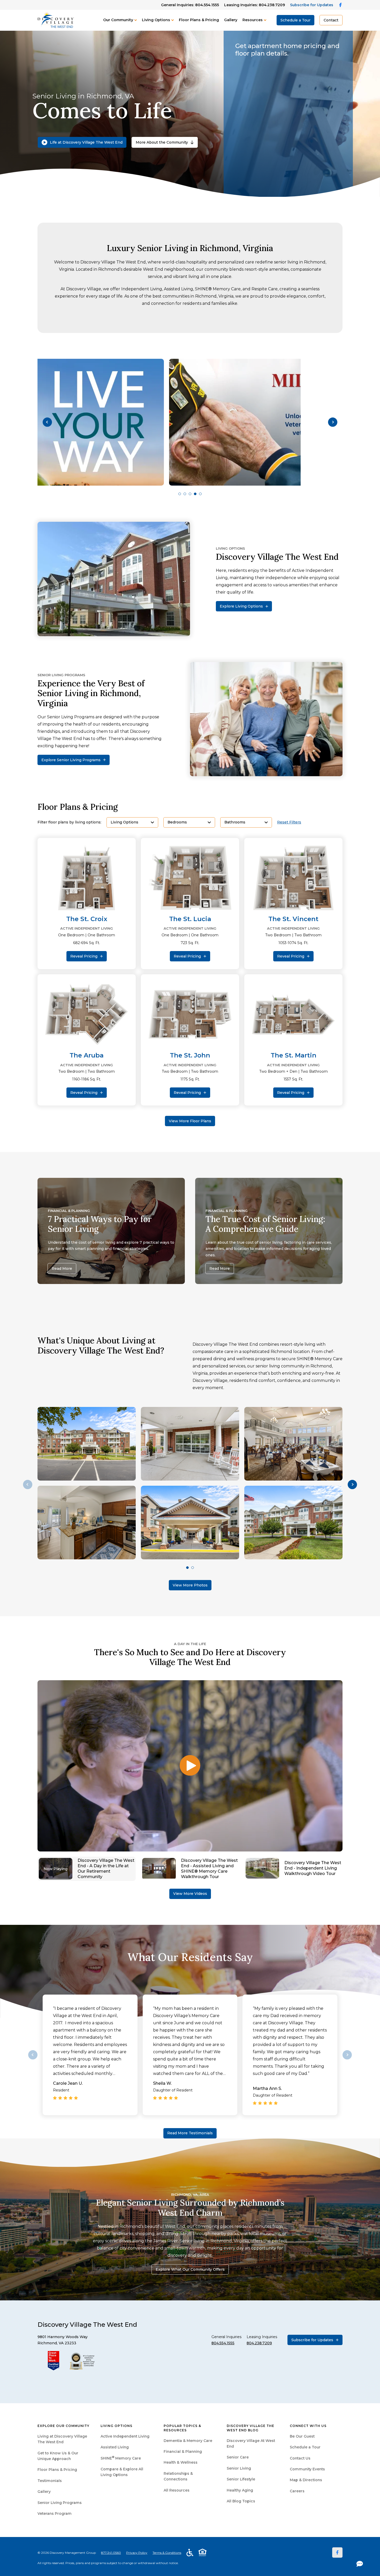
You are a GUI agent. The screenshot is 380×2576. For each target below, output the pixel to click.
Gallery (231, 20)
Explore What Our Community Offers (190, 2269)
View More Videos (190, 1894)
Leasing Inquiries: (254, 5)
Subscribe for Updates (312, 5)
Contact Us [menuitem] (300, 2458)
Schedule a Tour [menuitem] (305, 2447)
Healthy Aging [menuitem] (240, 2490)
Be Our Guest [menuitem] (302, 2436)
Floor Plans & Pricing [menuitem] (57, 2470)
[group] (190, 422)
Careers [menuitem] (297, 2491)
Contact (331, 20)
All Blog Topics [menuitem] (241, 2501)
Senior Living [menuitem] (239, 2468)
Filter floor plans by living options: (69, 822)
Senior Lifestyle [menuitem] (241, 2479)
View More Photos (190, 1585)
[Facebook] (337, 2552)
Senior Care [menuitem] (238, 2457)
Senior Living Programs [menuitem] (60, 2503)
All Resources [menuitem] (177, 2490)
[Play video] (190, 1766)
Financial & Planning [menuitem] (183, 2452)
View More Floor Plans (190, 1121)
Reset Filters (289, 822)
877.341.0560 (111, 2553)
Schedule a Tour (295, 20)
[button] (47, 422)
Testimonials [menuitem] (50, 2481)
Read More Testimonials (190, 2133)
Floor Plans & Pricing (199, 20)
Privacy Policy (137, 2553)
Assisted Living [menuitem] (115, 2447)
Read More (62, 1268)
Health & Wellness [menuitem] (181, 2462)
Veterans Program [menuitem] (55, 2513)
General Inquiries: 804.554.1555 (190, 5)
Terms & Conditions (167, 2553)
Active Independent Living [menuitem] (125, 2436)
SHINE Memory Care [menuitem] (121, 2458)
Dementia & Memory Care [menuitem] (188, 2441)
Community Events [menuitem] (307, 2469)
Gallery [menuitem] (44, 2492)
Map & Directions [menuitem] (306, 2480)
